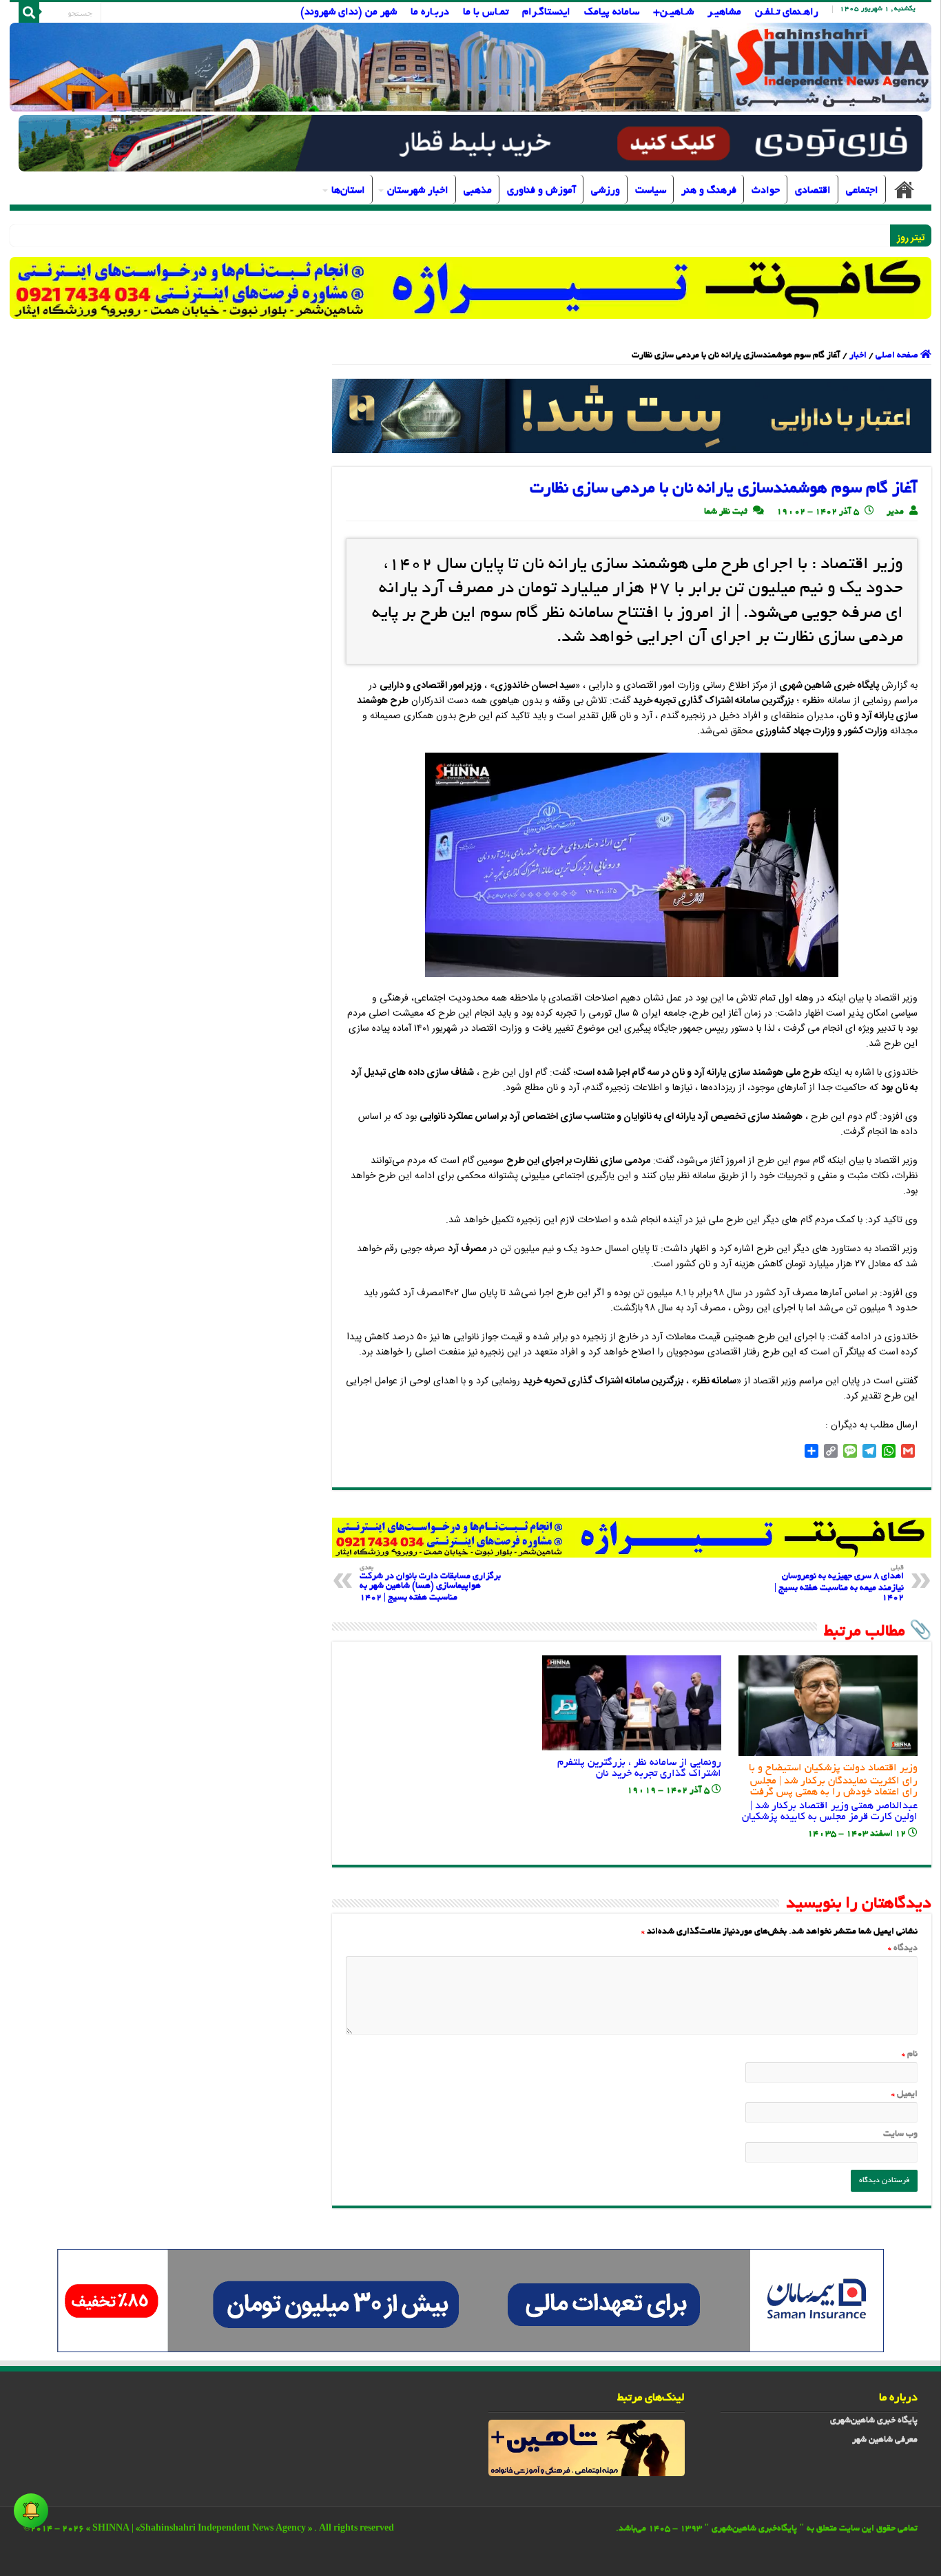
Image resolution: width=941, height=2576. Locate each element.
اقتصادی (813, 191)
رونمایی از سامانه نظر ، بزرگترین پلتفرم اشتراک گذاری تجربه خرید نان (639, 1768)
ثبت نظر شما (726, 512)
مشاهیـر (724, 12)
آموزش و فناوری (541, 191)
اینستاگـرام (546, 12)
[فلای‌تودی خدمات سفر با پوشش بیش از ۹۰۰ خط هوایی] (470, 145)
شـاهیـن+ (673, 12)
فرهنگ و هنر (709, 191)
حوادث (766, 191)
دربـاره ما (430, 12)
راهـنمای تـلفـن (787, 12)
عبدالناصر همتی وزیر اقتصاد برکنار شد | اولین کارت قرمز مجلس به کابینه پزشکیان (830, 1793)
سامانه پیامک (612, 12)
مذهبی (478, 191)
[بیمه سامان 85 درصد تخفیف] (470, 2303)
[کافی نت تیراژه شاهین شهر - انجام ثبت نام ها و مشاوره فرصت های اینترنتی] (471, 287)
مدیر (895, 512)
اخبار (858, 356)
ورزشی (606, 191)
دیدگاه (903, 1949)
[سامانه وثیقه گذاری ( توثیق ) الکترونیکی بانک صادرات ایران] (632, 418)
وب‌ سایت (900, 2135)
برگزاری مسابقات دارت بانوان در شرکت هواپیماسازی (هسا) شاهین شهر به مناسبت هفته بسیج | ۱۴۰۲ (430, 1584)
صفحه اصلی (904, 189)
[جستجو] (29, 12)
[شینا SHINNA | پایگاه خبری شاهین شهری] (471, 67)
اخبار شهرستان (418, 191)
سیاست (651, 191)
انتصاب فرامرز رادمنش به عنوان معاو (815, 236)
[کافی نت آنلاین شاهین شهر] (632, 1539)
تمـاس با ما (486, 12)
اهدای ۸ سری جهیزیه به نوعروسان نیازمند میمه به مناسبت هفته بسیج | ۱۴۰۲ (839, 1584)
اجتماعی (862, 191)
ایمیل (904, 2095)
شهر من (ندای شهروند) (349, 12)
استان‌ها (348, 191)
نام (910, 2055)
